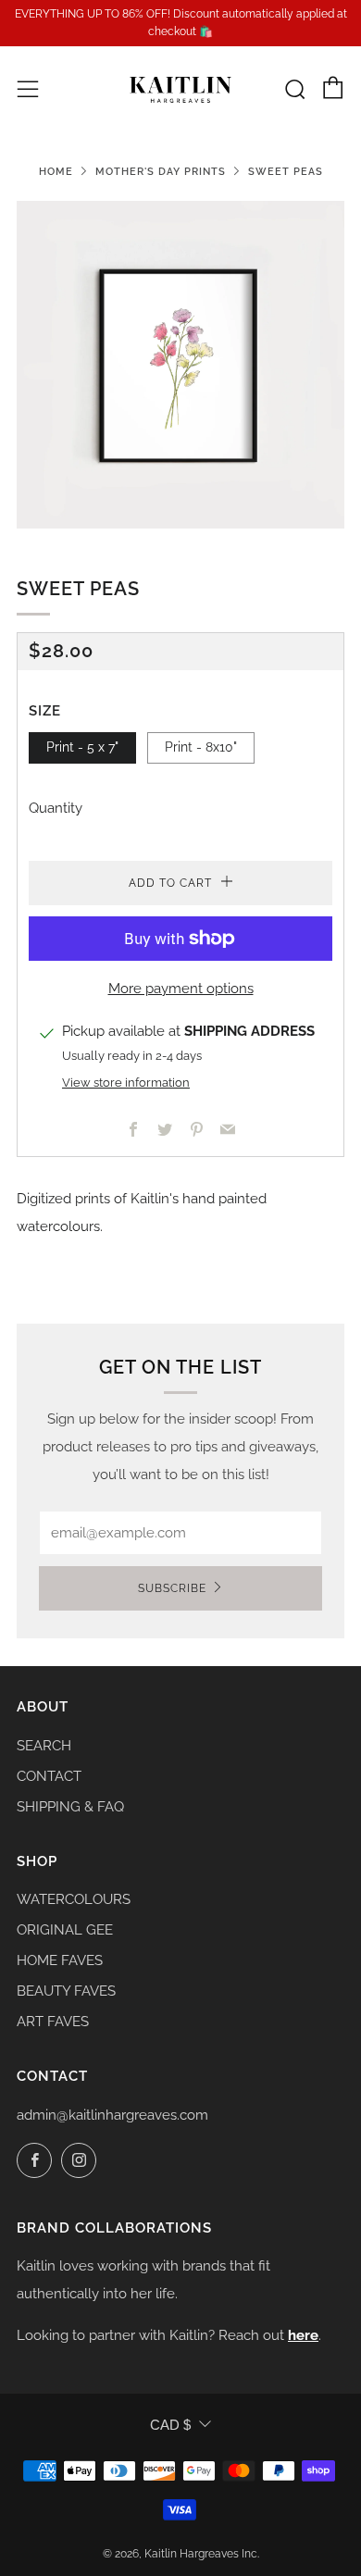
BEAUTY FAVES (66, 1991)
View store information (126, 1083)
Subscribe (172, 1588)
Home (56, 171)
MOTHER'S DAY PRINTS (161, 171)
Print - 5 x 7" (82, 747)
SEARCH (44, 1746)
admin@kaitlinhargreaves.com (112, 2115)
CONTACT (49, 1776)
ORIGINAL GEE (65, 1930)
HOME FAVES (60, 1960)
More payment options (181, 989)
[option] (180, 365)
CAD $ (170, 2425)
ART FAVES (53, 2022)
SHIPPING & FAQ (70, 1807)
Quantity (56, 808)
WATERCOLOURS (74, 1899)
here (303, 2335)
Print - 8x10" (201, 747)
